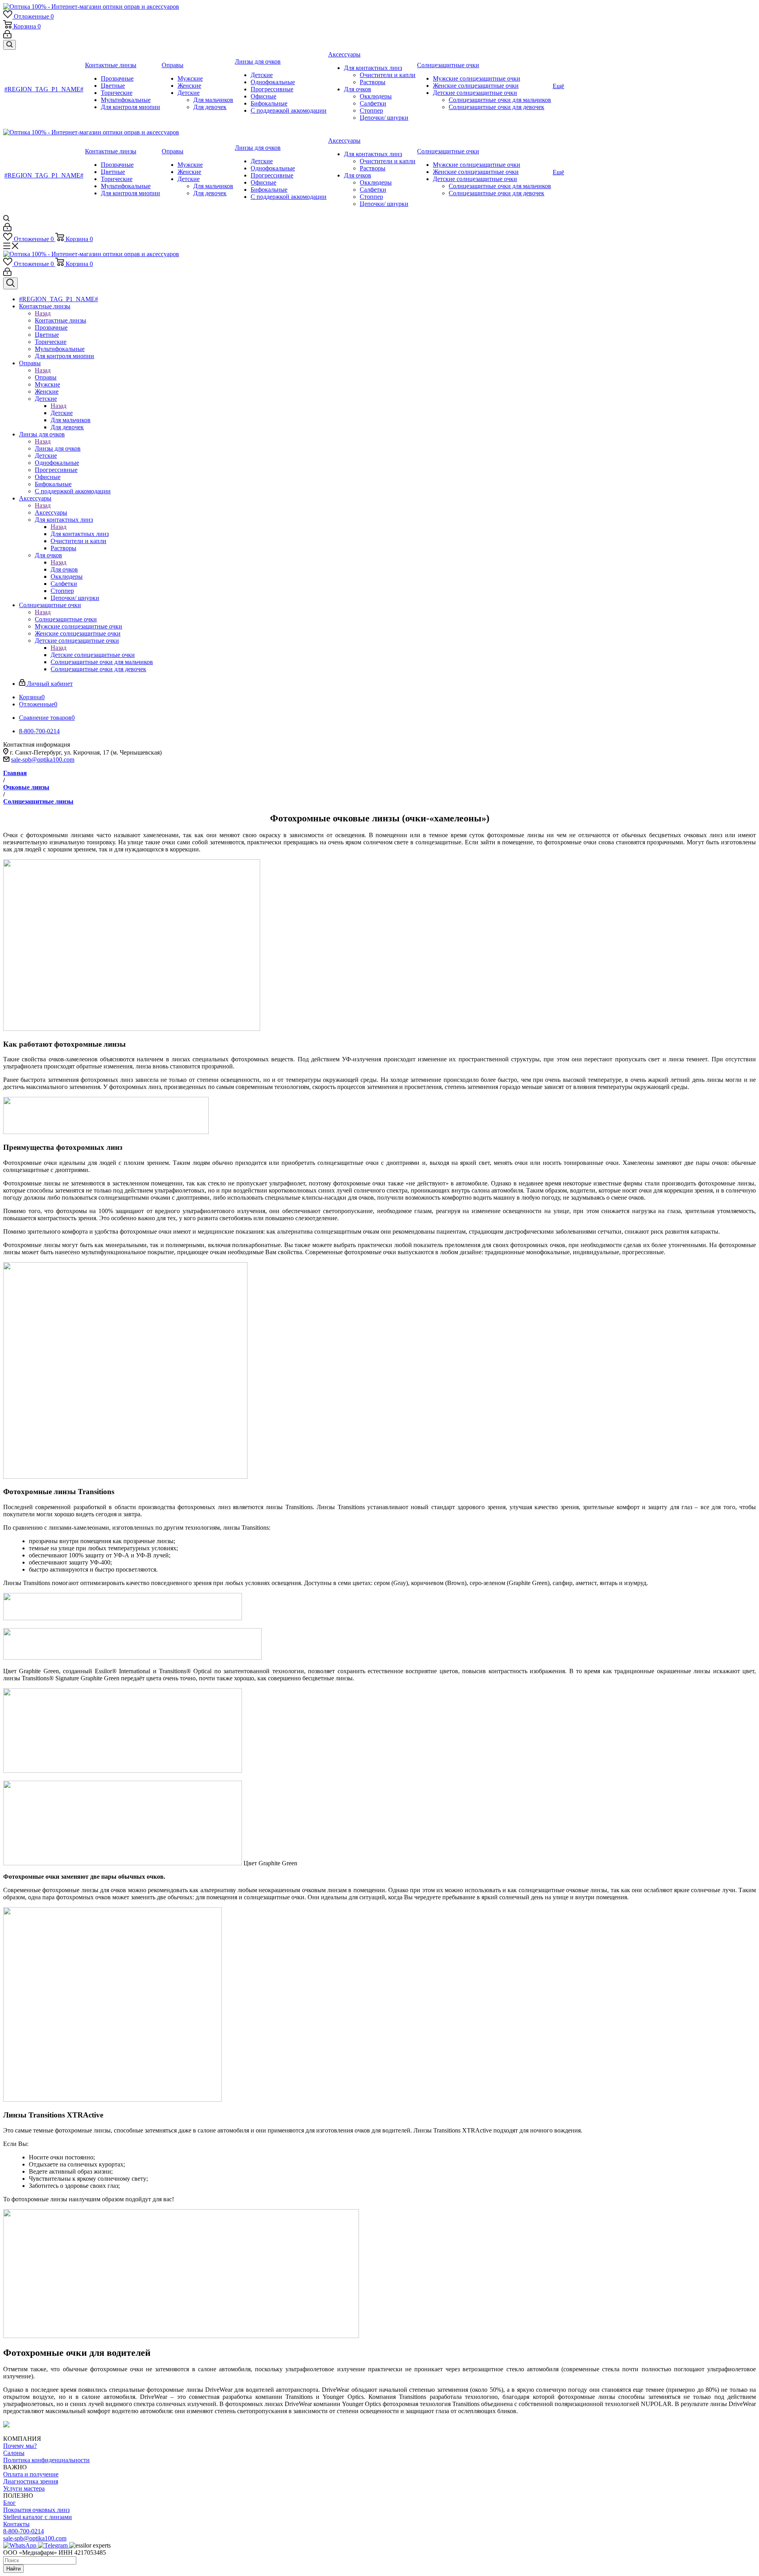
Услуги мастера (24, 2488)
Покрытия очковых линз (36, 2510)
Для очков (64, 569)
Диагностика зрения (31, 2481)
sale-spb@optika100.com (43, 760)
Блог (9, 2503)
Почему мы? (20, 2446)
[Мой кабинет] (7, 36)
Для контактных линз (80, 534)
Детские (62, 413)
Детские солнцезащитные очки (93, 655)
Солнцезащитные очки (66, 619)
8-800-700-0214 (24, 2531)
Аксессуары (51, 512)
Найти (13, 2569)
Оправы (46, 377)
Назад (43, 313)
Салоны (14, 2453)
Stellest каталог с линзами (38, 2517)
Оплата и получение (31, 2474)
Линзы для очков (58, 448)
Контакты (16, 2524)
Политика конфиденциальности (46, 2460)
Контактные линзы (60, 320)
